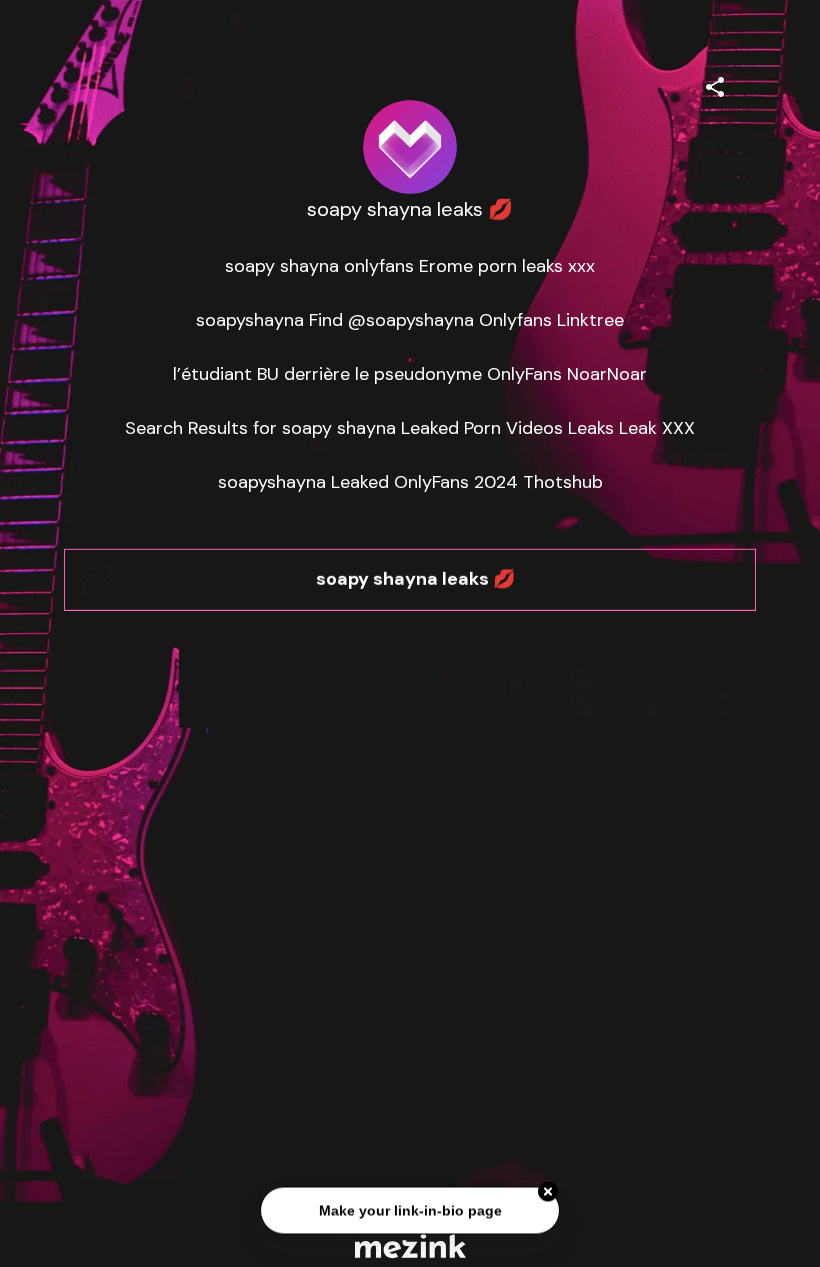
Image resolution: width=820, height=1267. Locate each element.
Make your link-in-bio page (409, 1211)
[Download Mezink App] (410, 1245)
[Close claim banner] (548, 1193)
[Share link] (715, 84)
